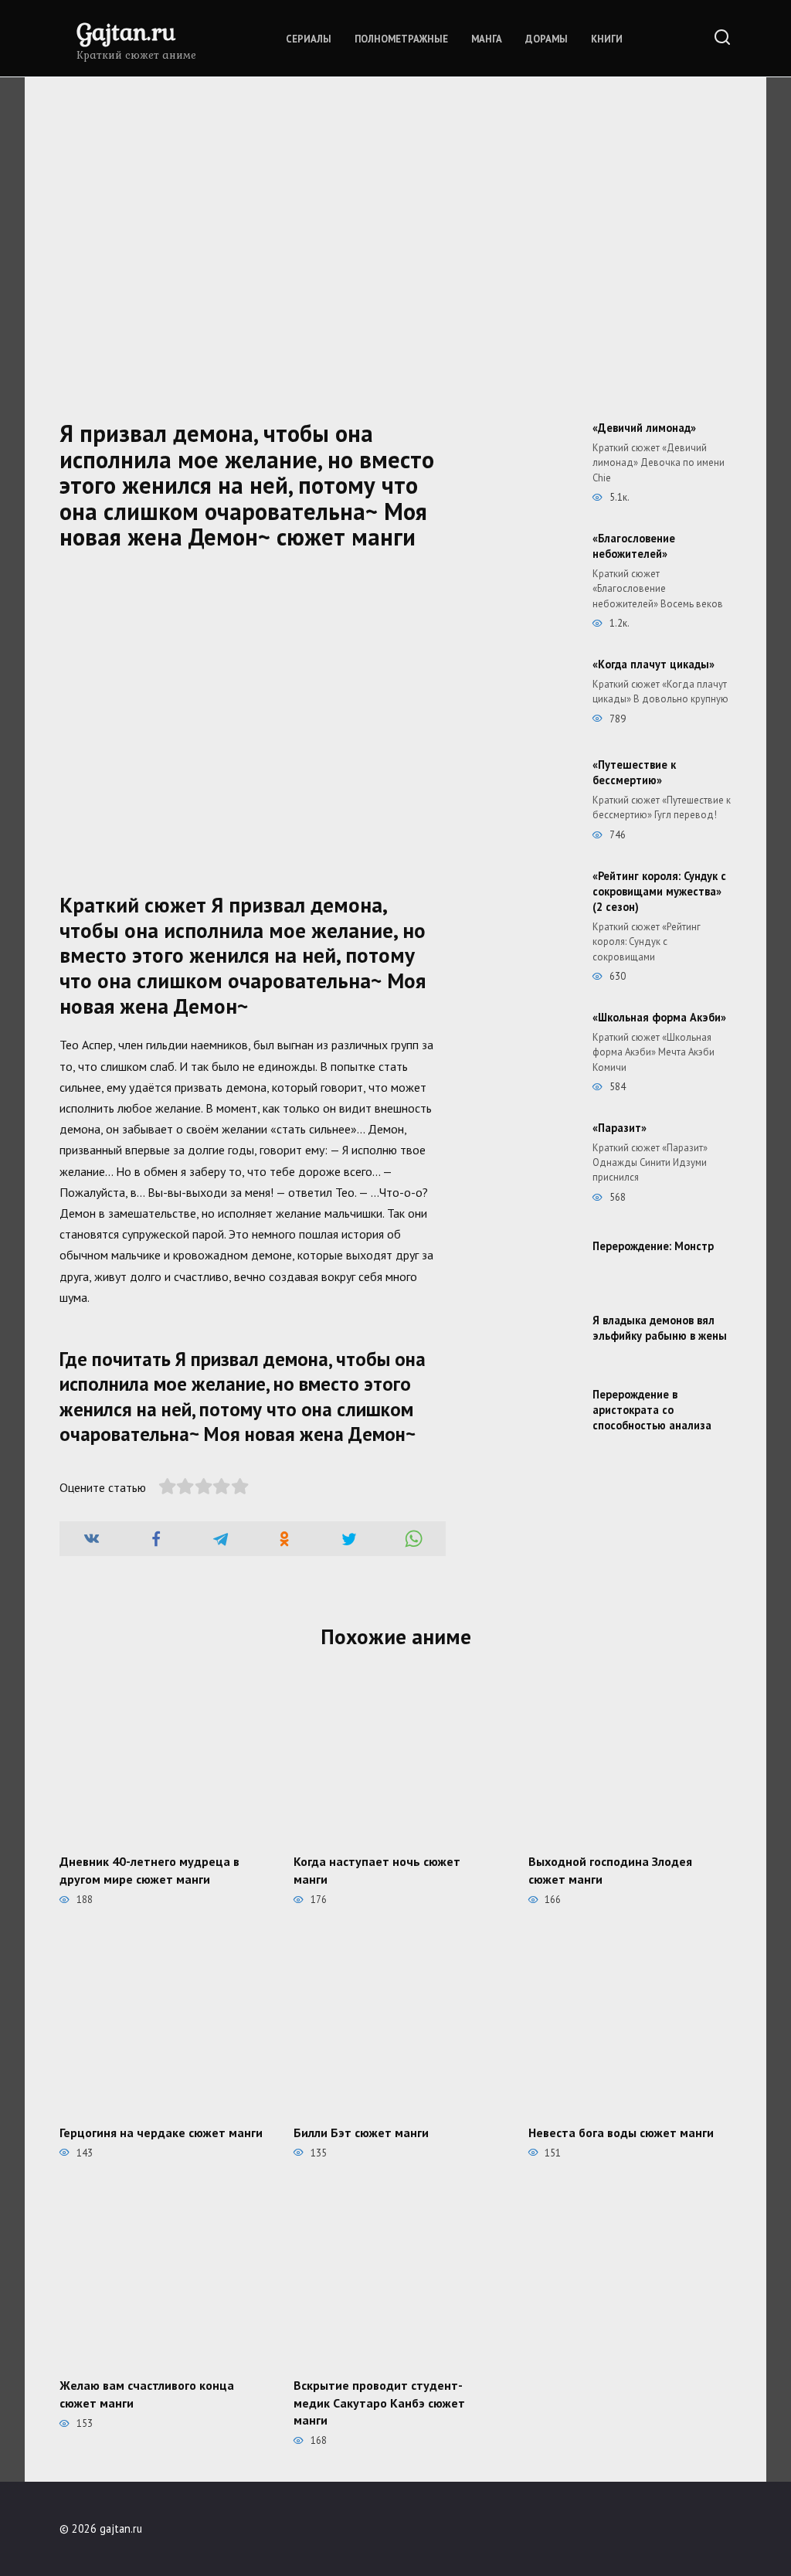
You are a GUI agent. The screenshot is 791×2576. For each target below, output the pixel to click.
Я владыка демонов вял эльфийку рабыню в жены (660, 1328)
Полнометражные (401, 39)
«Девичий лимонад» (644, 428)
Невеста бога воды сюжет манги (621, 2132)
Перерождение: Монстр (653, 1246)
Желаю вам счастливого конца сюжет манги (147, 2394)
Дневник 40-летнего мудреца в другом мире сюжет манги (149, 1870)
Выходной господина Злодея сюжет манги (610, 1870)
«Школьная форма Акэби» (659, 1017)
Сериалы (309, 39)
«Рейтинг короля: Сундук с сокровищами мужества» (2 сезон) (659, 891)
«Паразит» (620, 1128)
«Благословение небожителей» (634, 546)
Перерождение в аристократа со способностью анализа (652, 1410)
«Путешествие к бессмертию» (634, 772)
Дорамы (547, 39)
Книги (607, 39)
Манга (487, 39)
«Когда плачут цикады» (654, 664)
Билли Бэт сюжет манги (361, 2132)
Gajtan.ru (126, 31)
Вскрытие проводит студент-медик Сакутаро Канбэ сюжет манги (379, 2403)
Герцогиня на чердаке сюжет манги (161, 2132)
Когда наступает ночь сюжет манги (377, 1870)
